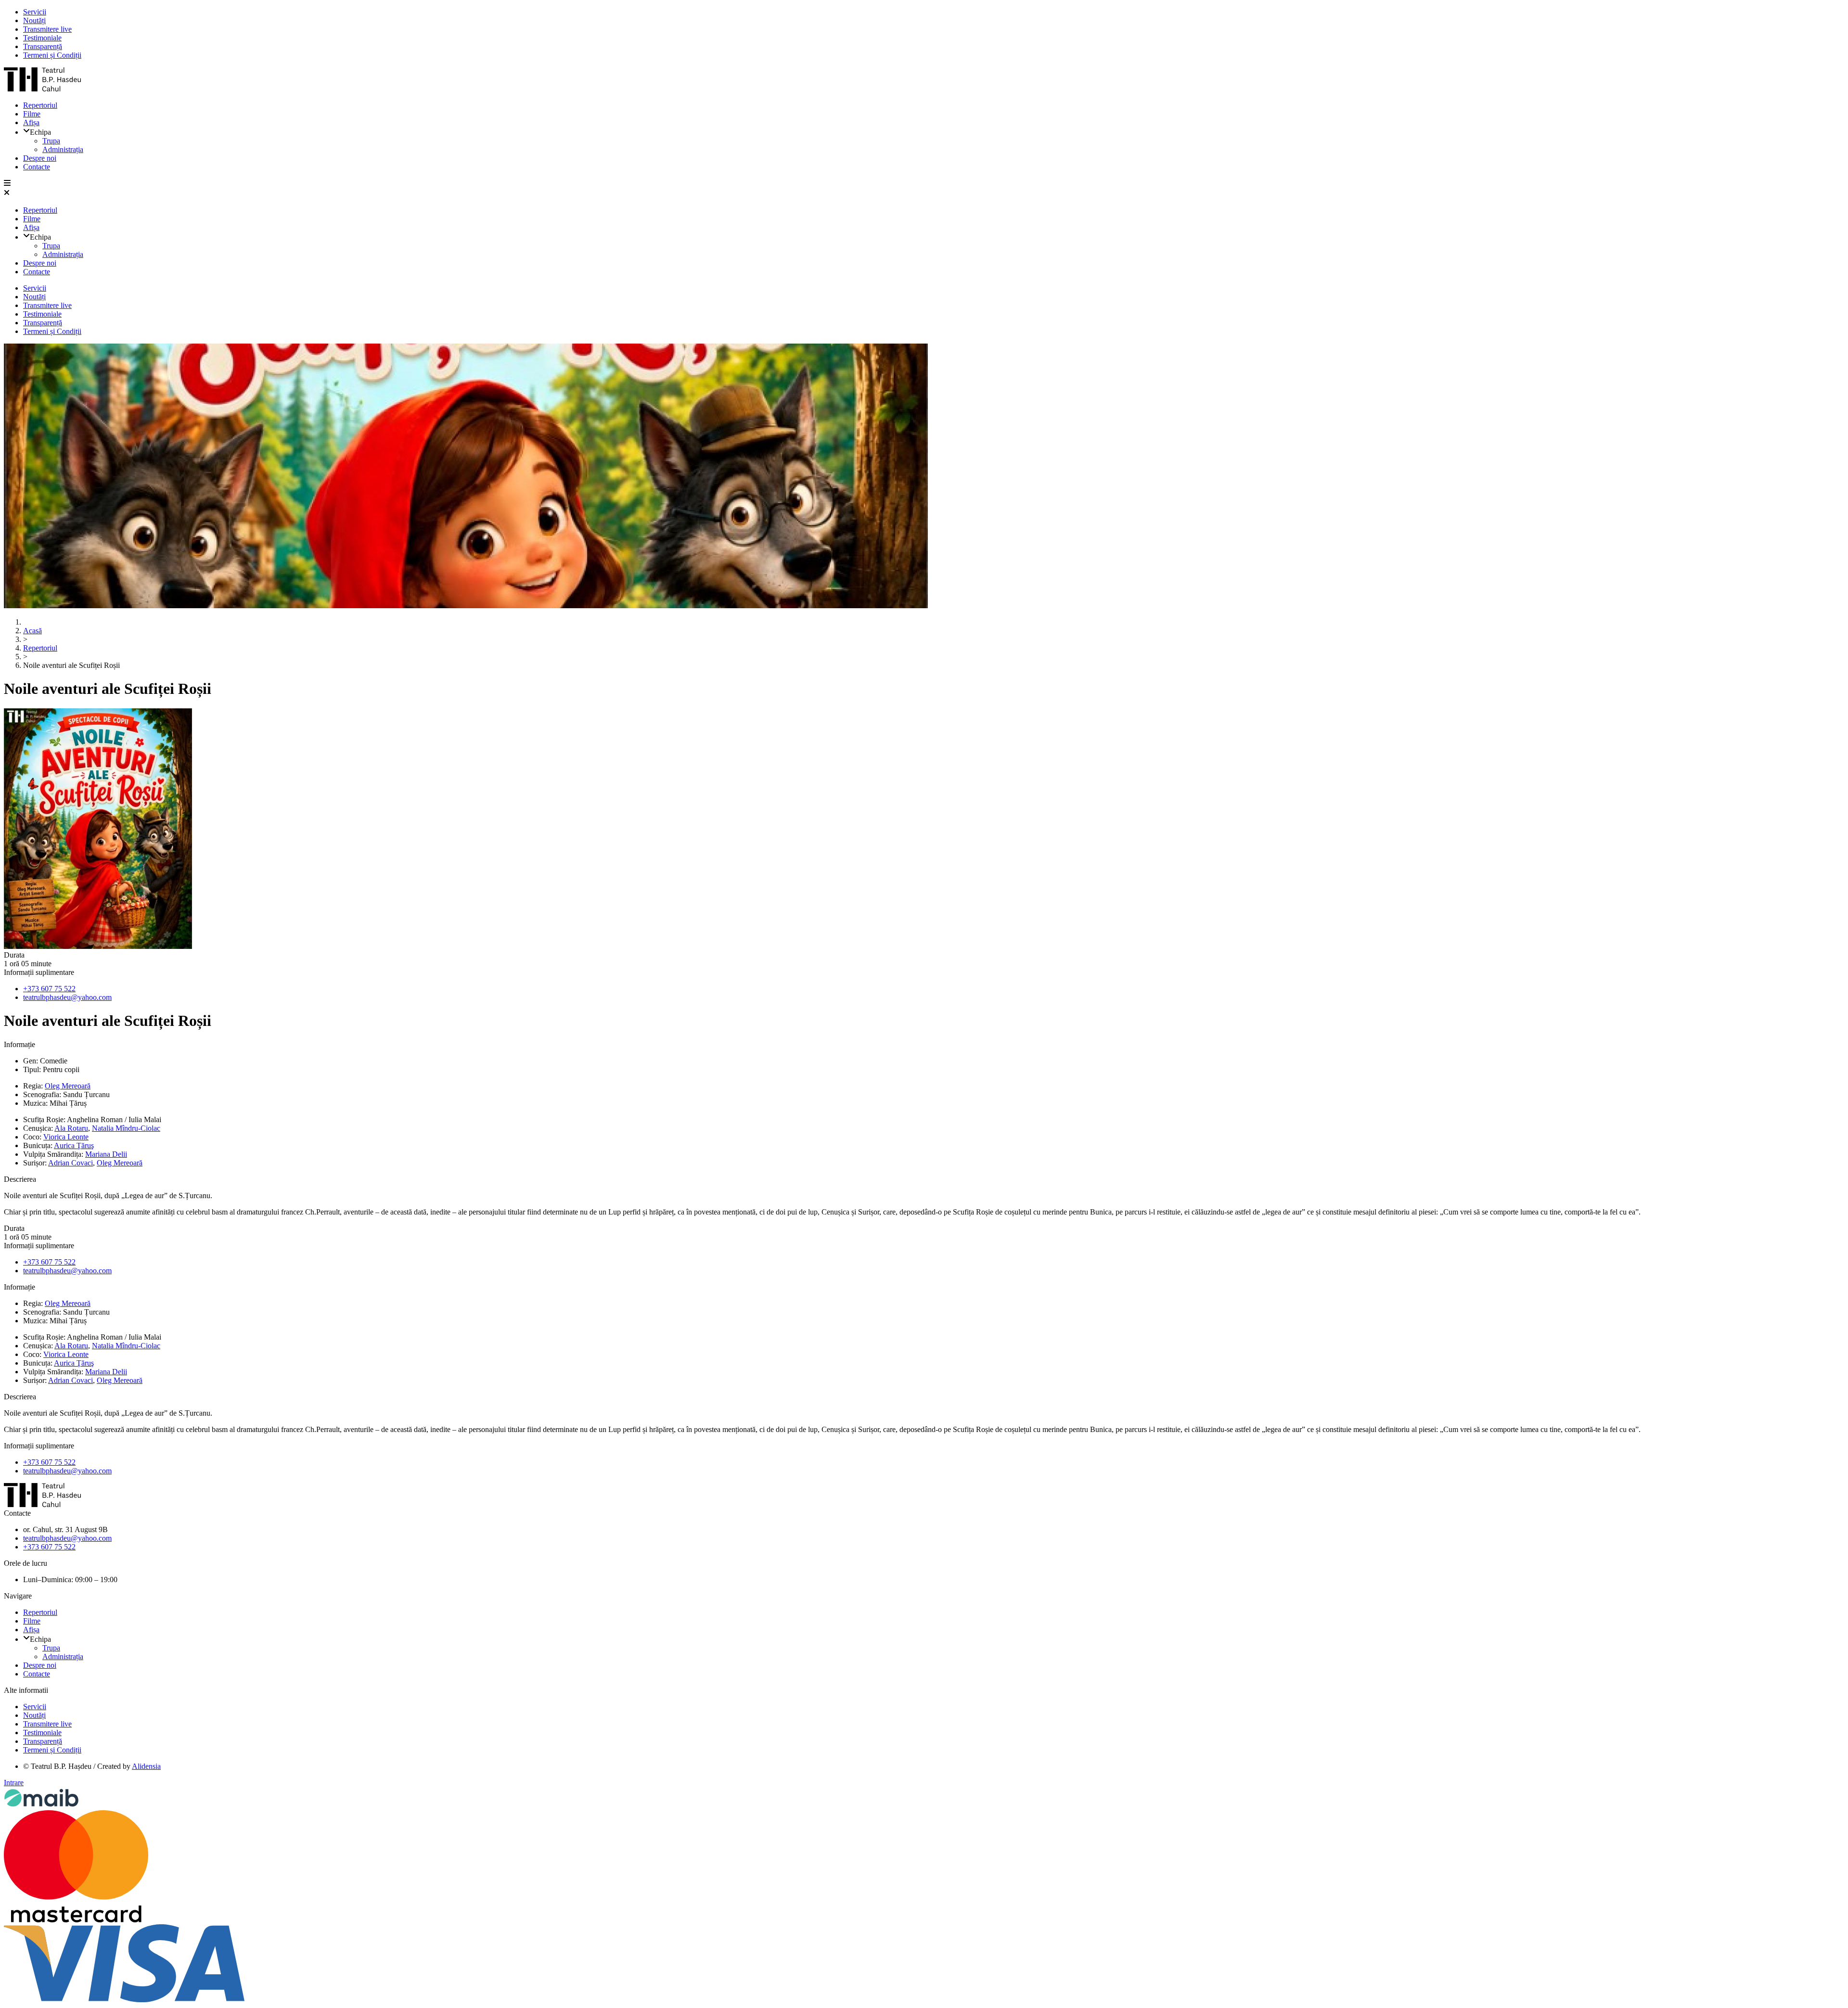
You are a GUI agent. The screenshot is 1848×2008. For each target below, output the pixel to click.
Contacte (37, 167)
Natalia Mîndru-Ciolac (126, 1128)
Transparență (43, 46)
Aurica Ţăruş (74, 1145)
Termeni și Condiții (52, 55)
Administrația (63, 149)
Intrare (14, 1783)
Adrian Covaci (71, 1163)
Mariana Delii (106, 1154)
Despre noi (40, 158)
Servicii (35, 12)
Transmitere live (47, 29)
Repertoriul (40, 105)
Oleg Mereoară (68, 1086)
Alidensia (146, 1766)
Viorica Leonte (66, 1137)
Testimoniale (42, 38)
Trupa (51, 141)
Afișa (31, 122)
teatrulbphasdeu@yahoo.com (67, 997)
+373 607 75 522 (49, 989)
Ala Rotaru (71, 1128)
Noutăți (34, 20)
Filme (32, 114)
